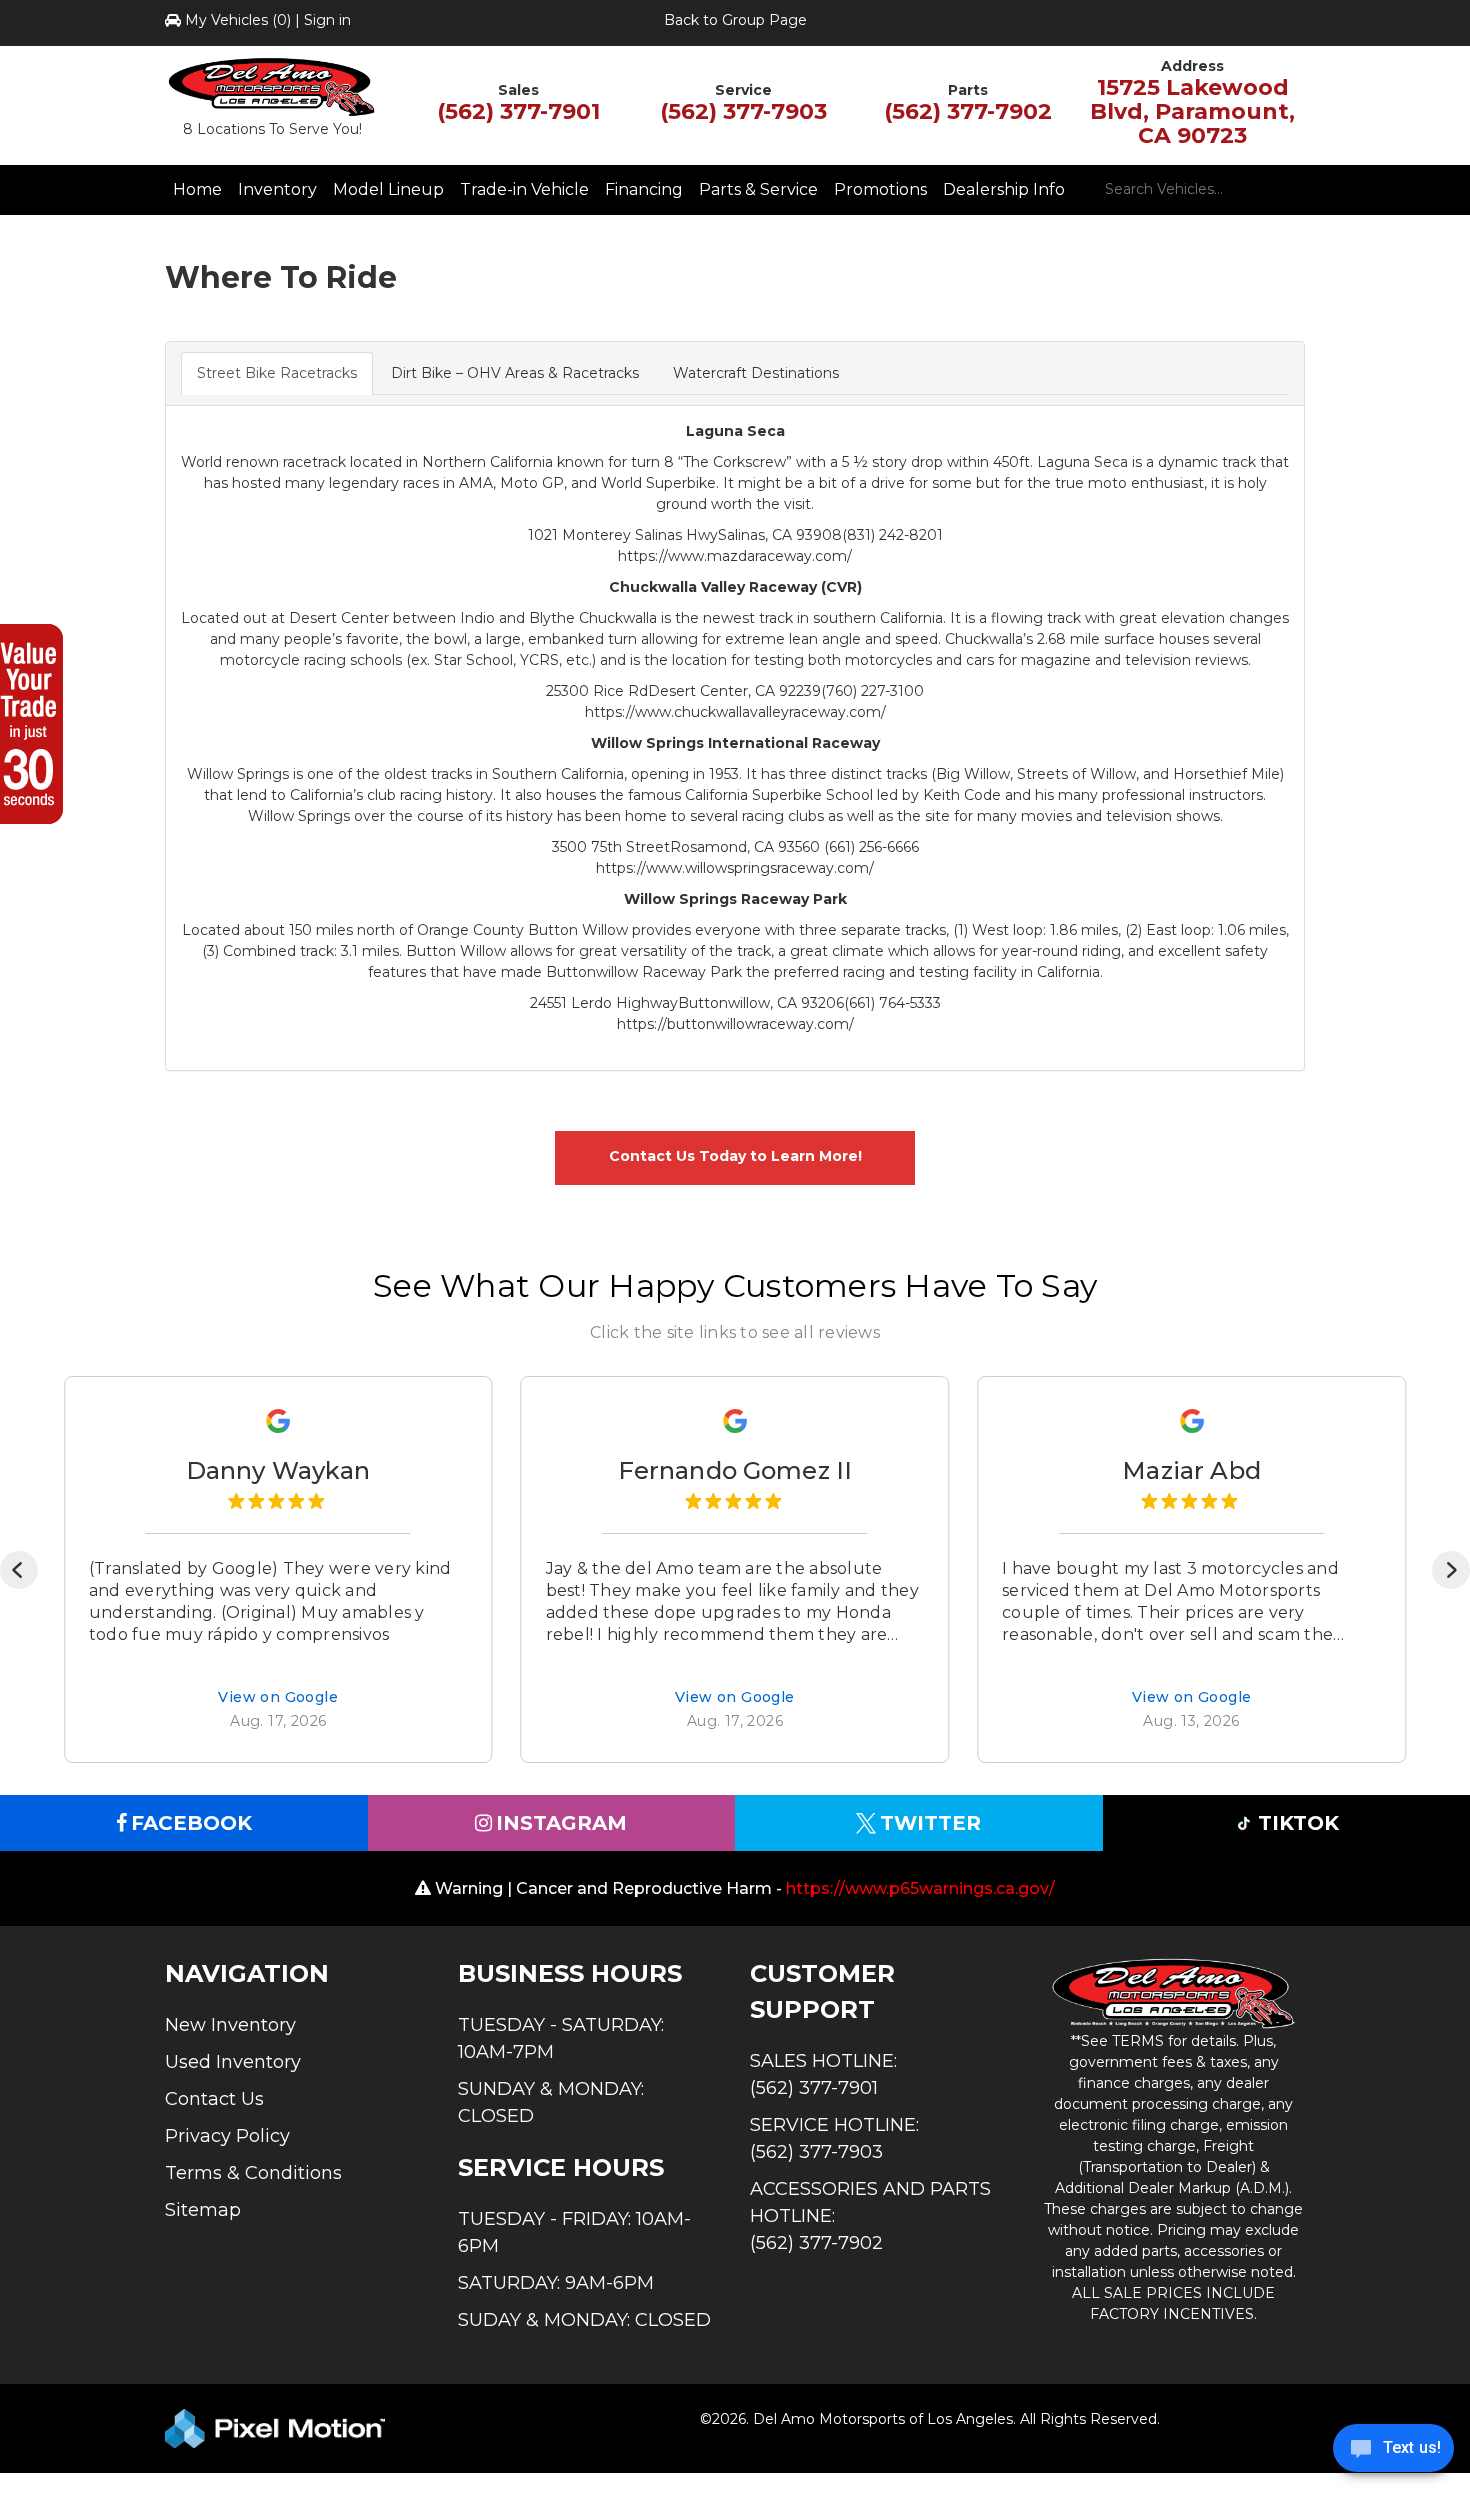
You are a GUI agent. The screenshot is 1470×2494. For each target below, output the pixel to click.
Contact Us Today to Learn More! (735, 1156)
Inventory (277, 189)
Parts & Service (758, 189)
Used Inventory (233, 2062)
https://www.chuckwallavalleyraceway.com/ (735, 712)
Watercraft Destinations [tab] (756, 373)
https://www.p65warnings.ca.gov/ (920, 1888)
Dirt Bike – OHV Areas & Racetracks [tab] (515, 373)
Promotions (880, 189)
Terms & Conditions (253, 2173)
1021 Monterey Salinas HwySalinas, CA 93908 (685, 535)
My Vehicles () (238, 20)
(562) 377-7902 (968, 111)
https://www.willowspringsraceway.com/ (735, 868)
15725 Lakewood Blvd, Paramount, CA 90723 (1192, 111)
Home (197, 189)
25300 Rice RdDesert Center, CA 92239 (683, 691)
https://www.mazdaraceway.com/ (735, 556)
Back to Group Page (735, 20)
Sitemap (203, 2210)
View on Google (278, 1698)
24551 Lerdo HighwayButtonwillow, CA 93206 (687, 1003)
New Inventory (230, 2025)
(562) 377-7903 (743, 111)
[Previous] (19, 1570)
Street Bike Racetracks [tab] (277, 373)
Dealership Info (1004, 189)
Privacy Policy (227, 2136)
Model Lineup (388, 189)
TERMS (1138, 2041)
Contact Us (214, 2099)
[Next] (1451, 1570)
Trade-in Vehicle (524, 189)
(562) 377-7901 (518, 111)
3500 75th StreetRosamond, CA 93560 (688, 847)
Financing (644, 189)
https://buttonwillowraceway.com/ (735, 1024)
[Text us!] (1393, 2453)
